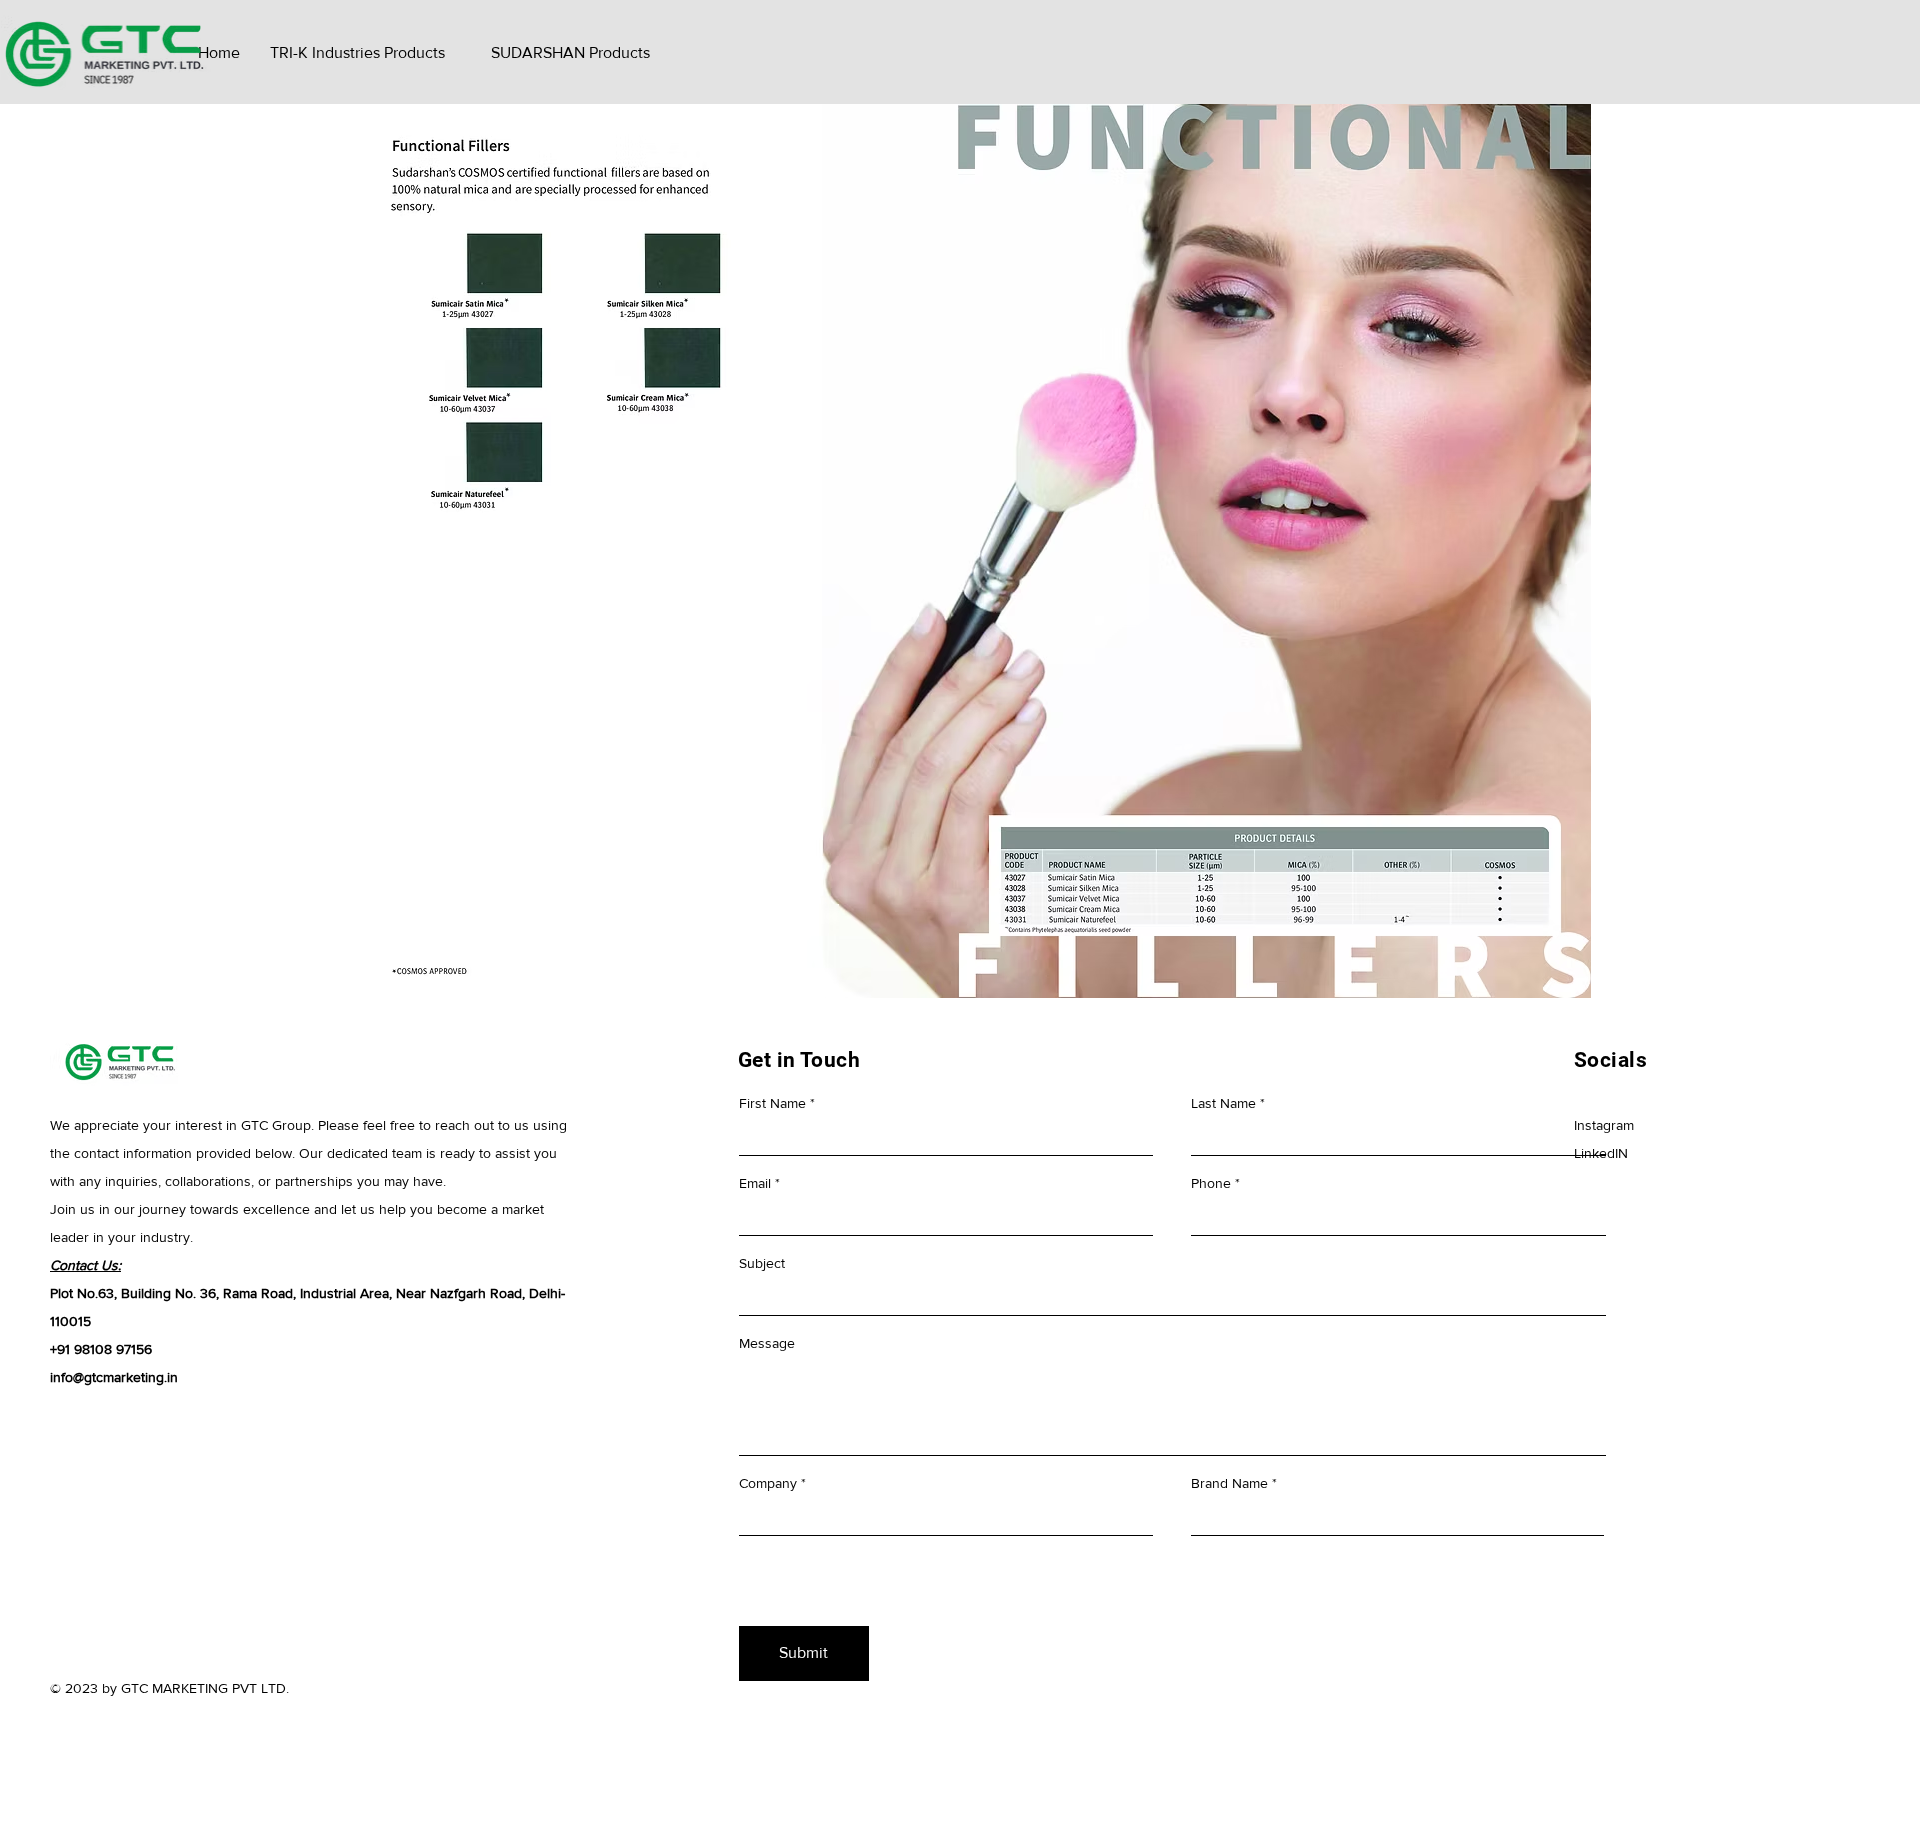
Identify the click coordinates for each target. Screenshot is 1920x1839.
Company (768, 1483)
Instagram (1604, 1125)
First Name (772, 1103)
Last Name (1223, 1103)
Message (767, 1343)
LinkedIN (1601, 1153)
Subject (762, 1263)
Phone (1211, 1183)
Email (755, 1183)
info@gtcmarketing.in (114, 1377)
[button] (357, 52)
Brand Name (1229, 1483)
